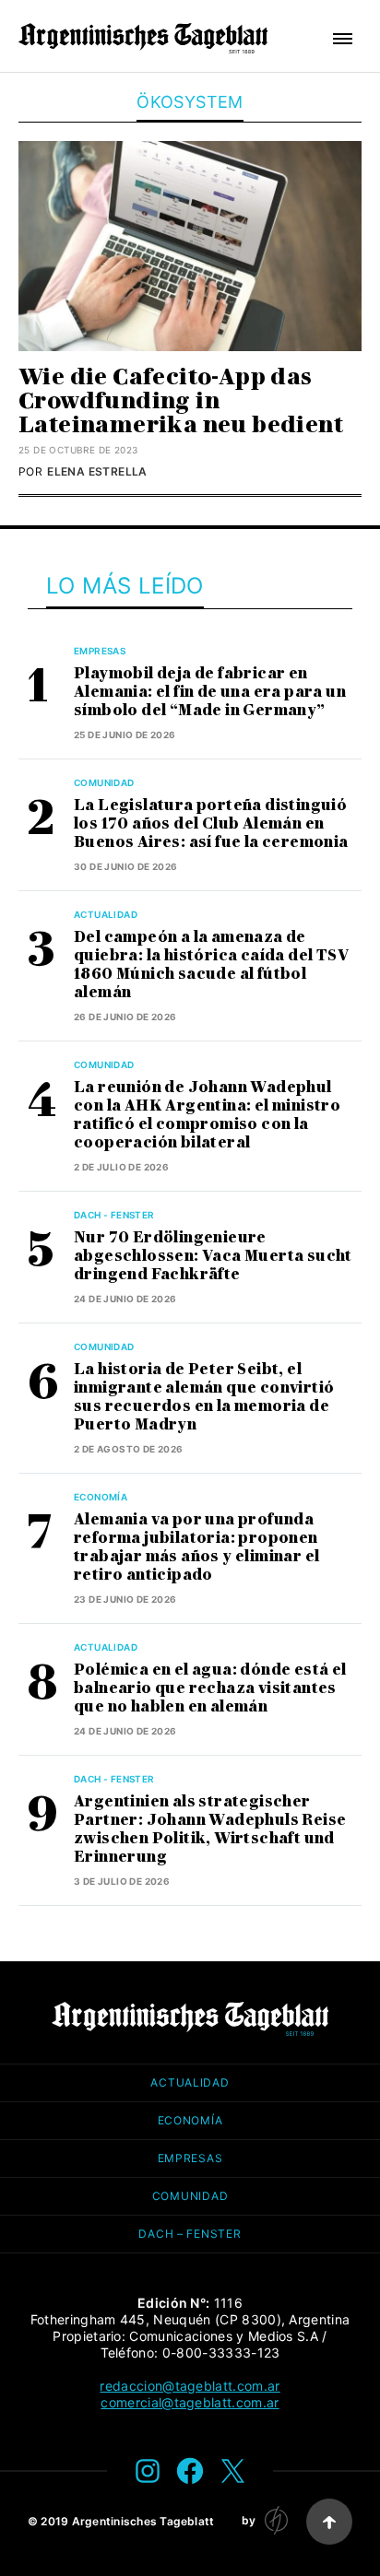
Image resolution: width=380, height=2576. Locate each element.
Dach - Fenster (114, 1215)
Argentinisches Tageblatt (143, 2521)
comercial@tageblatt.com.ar (190, 2402)
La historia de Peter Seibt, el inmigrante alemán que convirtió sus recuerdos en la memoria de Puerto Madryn (204, 1397)
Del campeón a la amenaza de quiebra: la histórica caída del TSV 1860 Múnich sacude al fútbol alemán (211, 965)
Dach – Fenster (190, 2234)
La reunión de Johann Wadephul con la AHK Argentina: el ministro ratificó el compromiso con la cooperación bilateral (207, 1115)
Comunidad (104, 782)
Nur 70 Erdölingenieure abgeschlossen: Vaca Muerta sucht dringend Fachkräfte (213, 1256)
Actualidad (106, 914)
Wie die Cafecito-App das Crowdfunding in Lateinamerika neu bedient (181, 400)
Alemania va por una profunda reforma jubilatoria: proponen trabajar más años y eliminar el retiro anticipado (196, 1547)
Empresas (100, 651)
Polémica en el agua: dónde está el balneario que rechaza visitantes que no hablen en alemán (210, 1688)
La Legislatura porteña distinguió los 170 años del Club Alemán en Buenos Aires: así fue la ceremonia (211, 823)
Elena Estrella (97, 471)
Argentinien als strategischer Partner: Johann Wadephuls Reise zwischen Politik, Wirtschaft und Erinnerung (210, 1829)
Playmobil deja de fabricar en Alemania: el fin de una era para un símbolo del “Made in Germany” (210, 692)
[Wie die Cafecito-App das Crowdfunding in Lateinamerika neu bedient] (190, 246)
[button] (343, 39)
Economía (101, 1497)
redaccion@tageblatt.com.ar (190, 2386)
